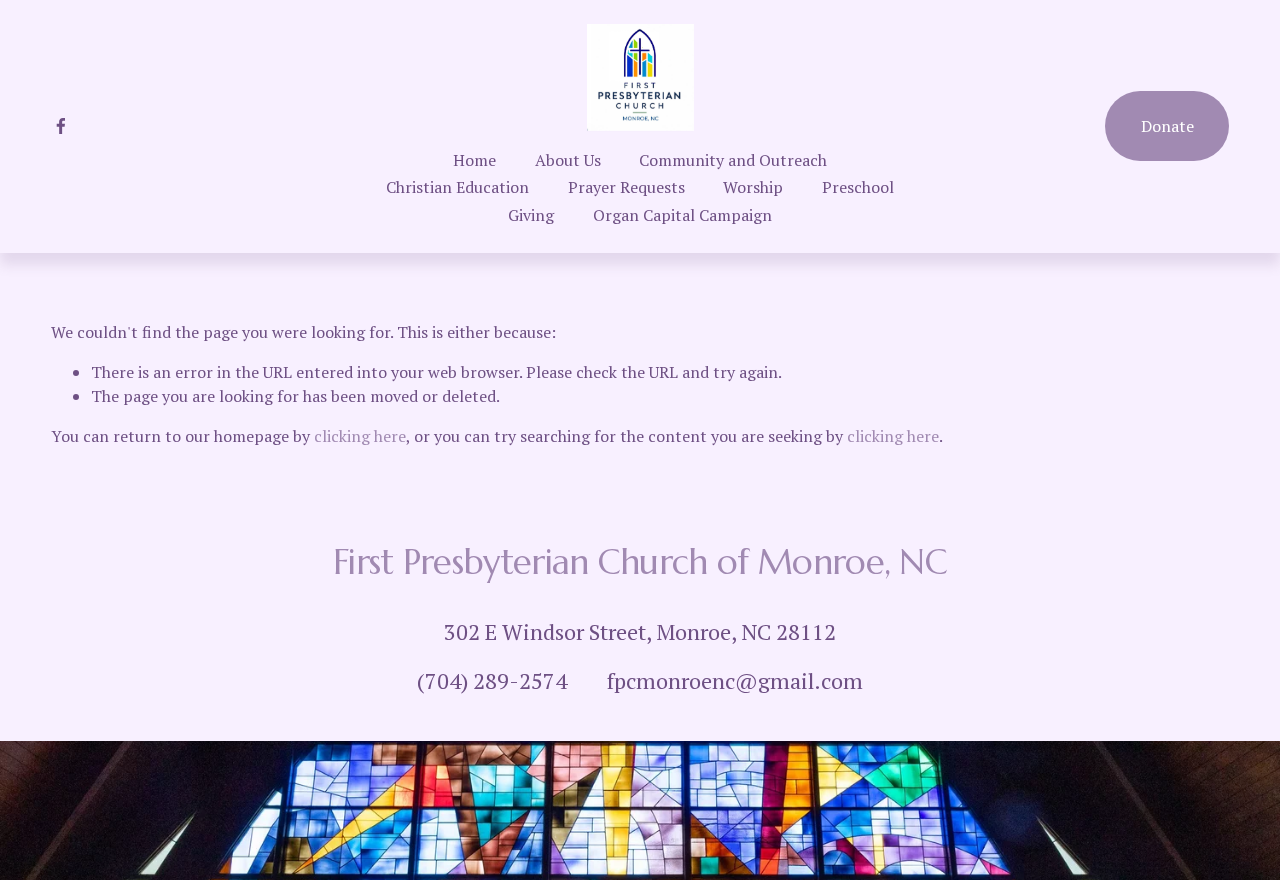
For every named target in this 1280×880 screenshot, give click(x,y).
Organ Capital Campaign (682, 215)
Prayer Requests (626, 187)
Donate (1167, 126)
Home (474, 160)
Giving (531, 215)
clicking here (360, 436)
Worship (753, 187)
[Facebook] (61, 126)
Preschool (858, 187)
